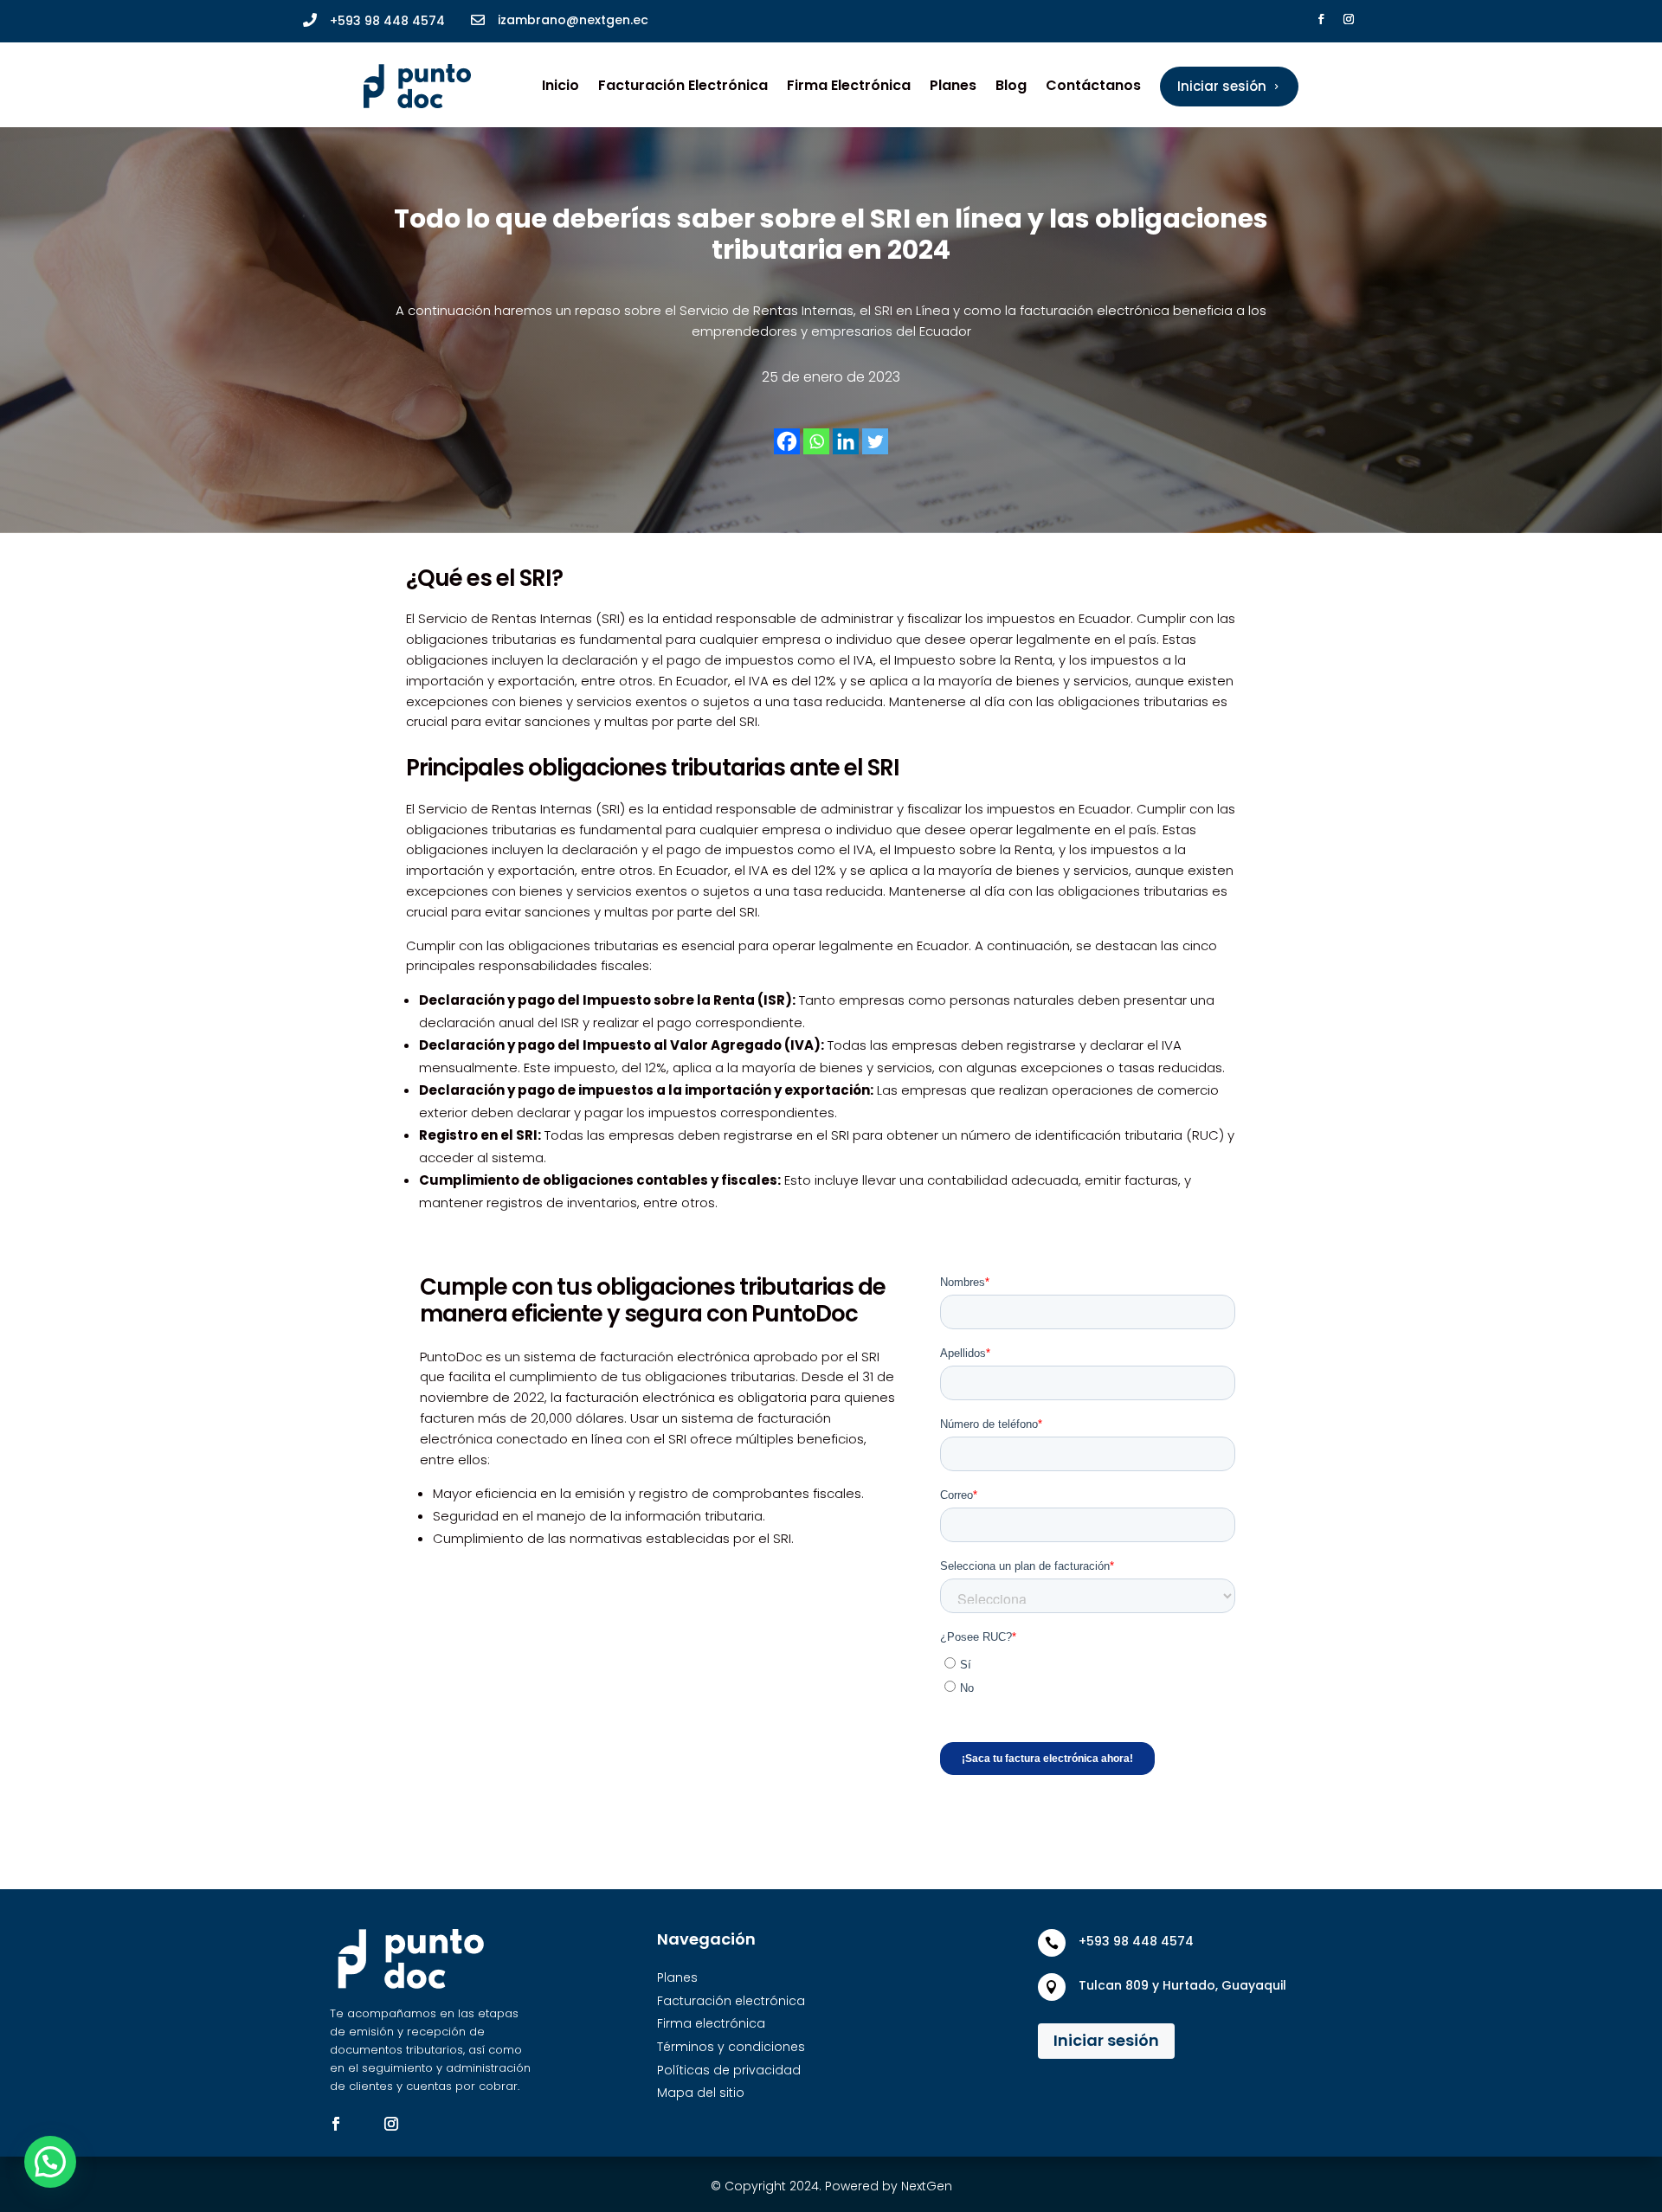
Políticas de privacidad (729, 2070)
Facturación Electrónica (683, 85)
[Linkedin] (846, 441)
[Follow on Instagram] (1349, 19)
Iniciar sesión (1106, 2040)
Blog (1011, 85)
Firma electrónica (711, 2023)
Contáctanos (1093, 85)
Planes (953, 85)
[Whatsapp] (816, 441)
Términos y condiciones (731, 2047)
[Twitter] (875, 441)
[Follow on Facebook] (1321, 19)
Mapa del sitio (701, 2093)
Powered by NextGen (889, 2186)
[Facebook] (787, 441)
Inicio (560, 85)
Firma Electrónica (849, 85)
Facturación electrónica (731, 2001)
